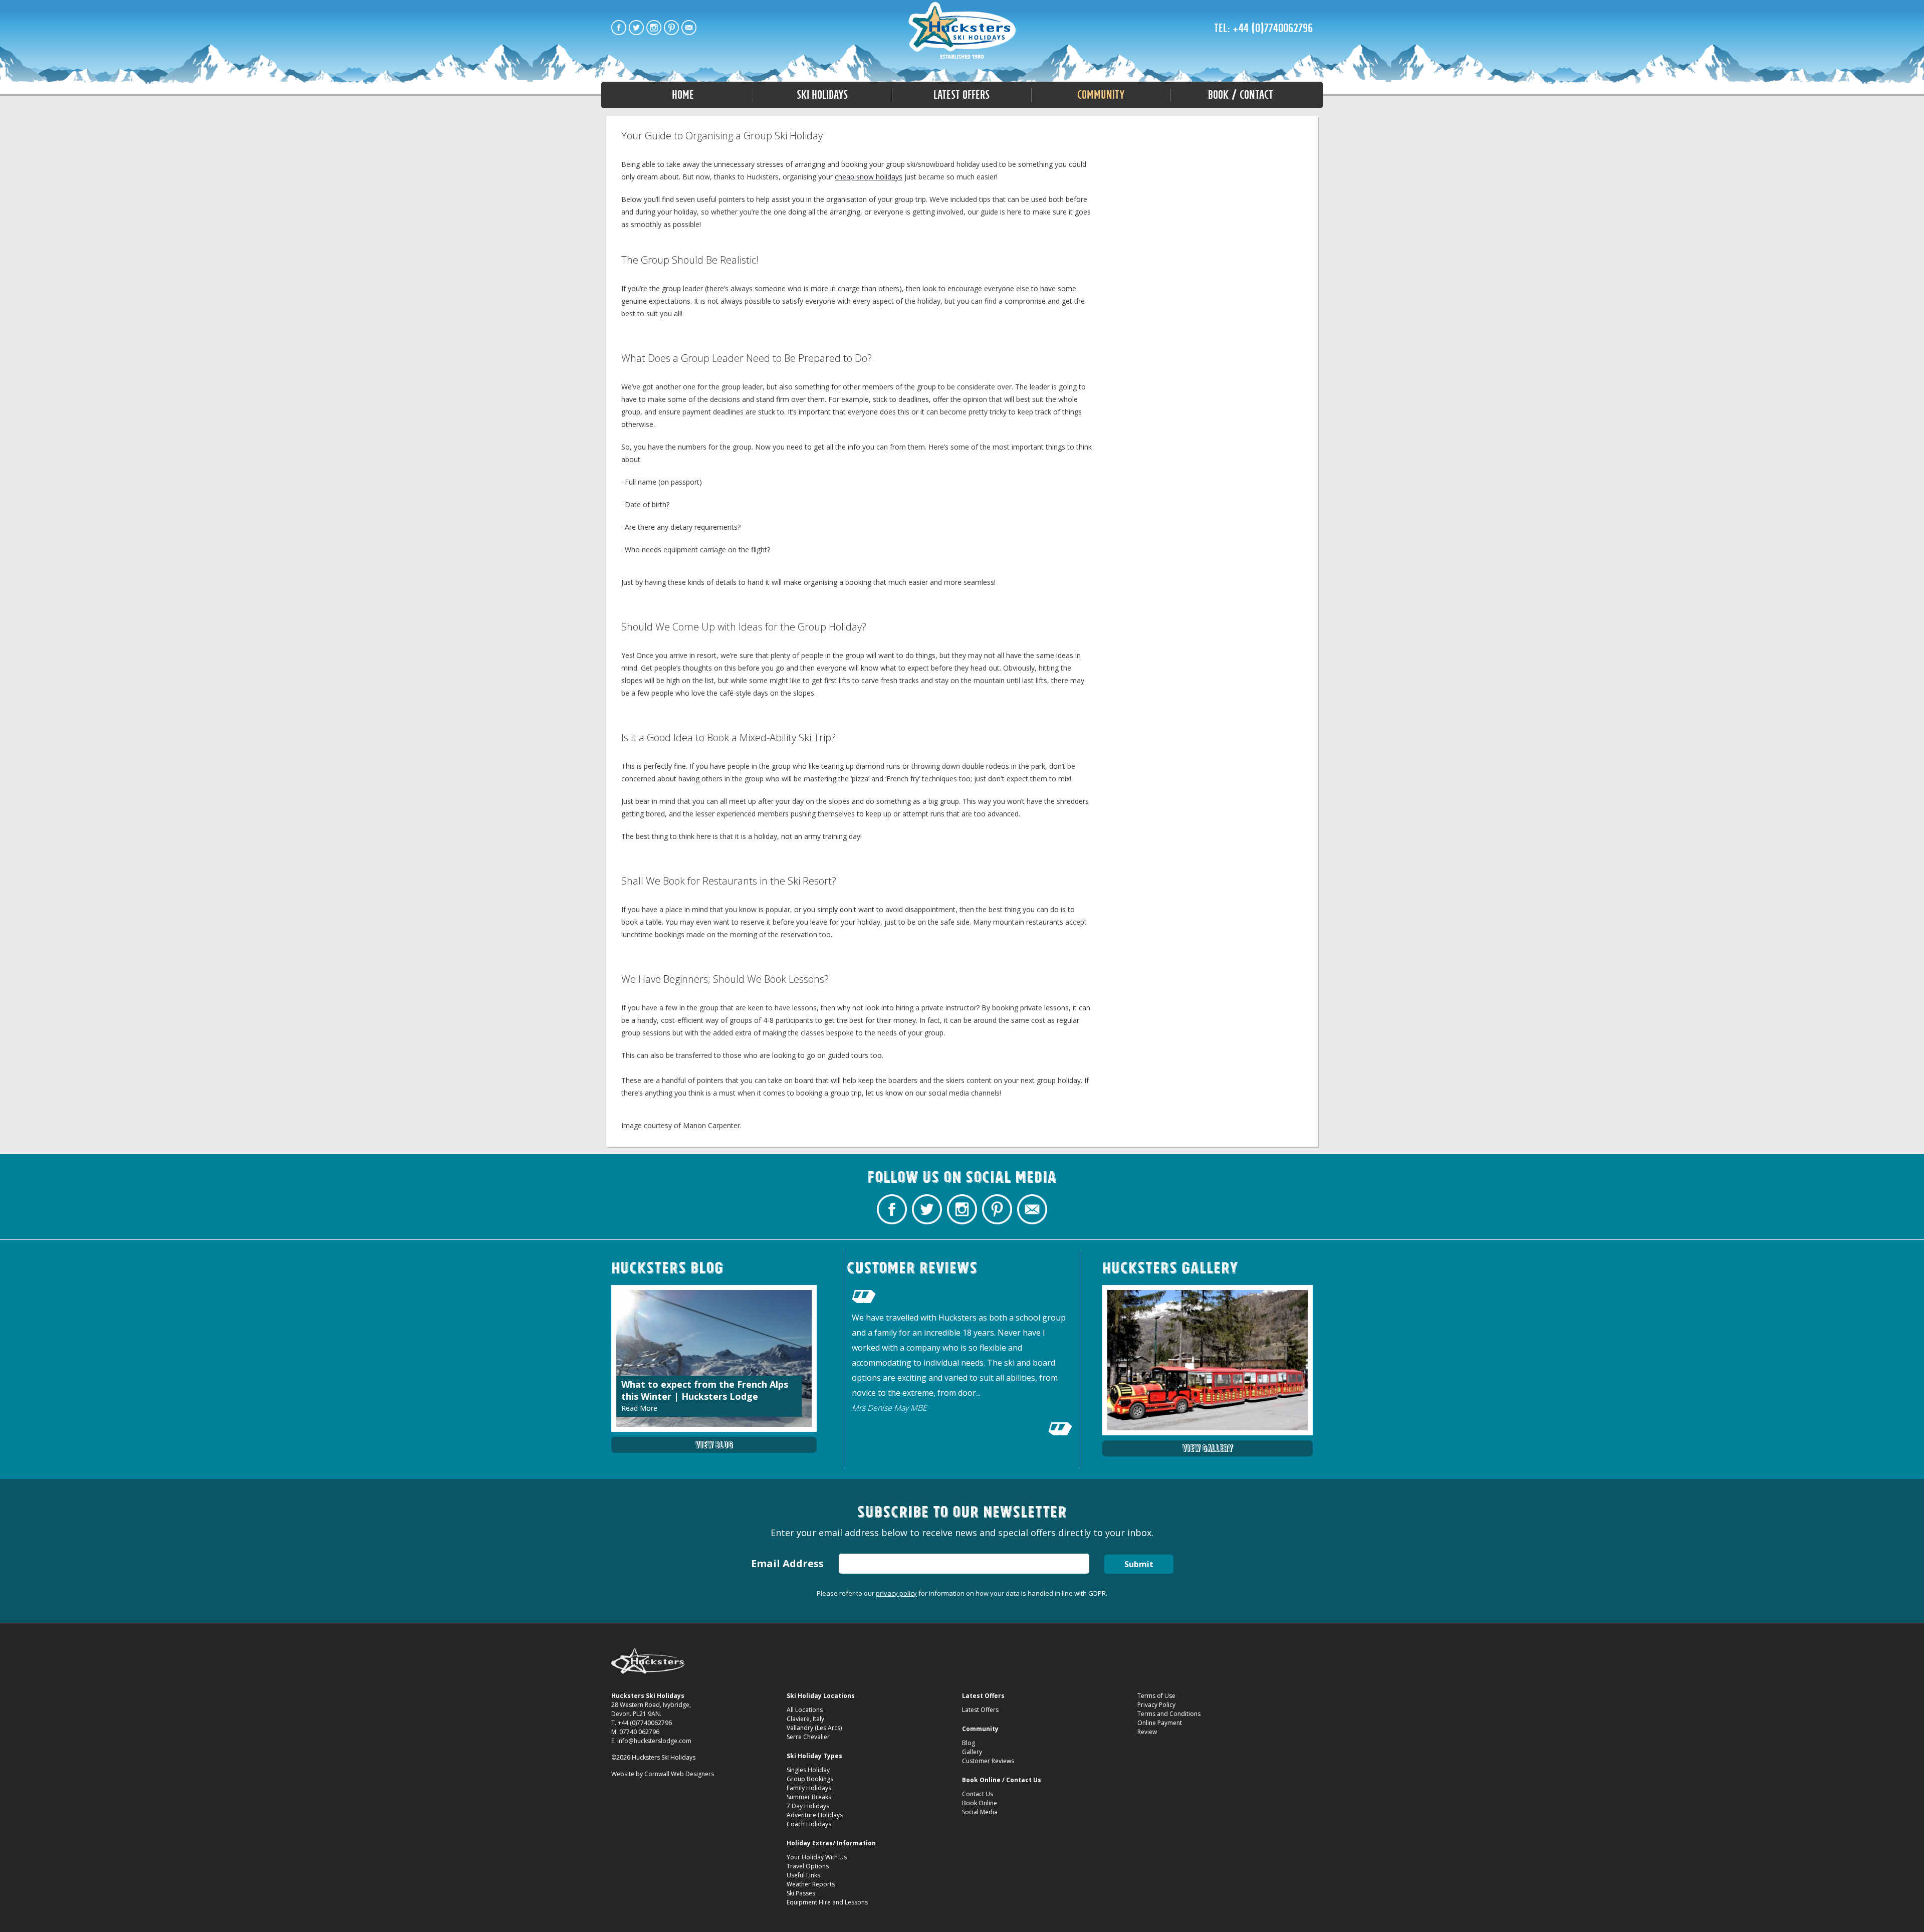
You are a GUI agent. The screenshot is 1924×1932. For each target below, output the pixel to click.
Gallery (972, 1752)
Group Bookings (810, 1779)
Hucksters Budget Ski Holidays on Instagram (654, 28)
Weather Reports (811, 1884)
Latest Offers (980, 1710)
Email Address (787, 1563)
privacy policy (896, 1593)
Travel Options (808, 1866)
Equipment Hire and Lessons (827, 1902)
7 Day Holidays (808, 1806)
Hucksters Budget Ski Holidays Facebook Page (619, 28)
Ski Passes (801, 1893)
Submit (1139, 1564)
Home (683, 95)
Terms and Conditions (1169, 1714)
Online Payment (1160, 1723)
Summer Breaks (809, 1797)
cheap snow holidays (869, 177)
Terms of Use (1156, 1696)
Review (1147, 1732)
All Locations (805, 1710)
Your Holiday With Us (817, 1857)
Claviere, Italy (805, 1719)
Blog (969, 1743)
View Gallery (1208, 1448)
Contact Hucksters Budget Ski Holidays (689, 28)
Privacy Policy (1156, 1705)
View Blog (714, 1445)
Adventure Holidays (815, 1815)
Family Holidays (809, 1788)
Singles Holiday (808, 1770)
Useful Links (803, 1875)
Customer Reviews (988, 1761)
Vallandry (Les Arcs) (814, 1728)
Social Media (980, 1812)
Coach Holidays (809, 1824)
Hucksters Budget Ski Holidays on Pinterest (671, 28)
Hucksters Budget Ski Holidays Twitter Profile (636, 28)
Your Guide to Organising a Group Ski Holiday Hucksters (962, 31)
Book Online (980, 1803)
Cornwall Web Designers (679, 1774)
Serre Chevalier (808, 1737)
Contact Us (978, 1794)
